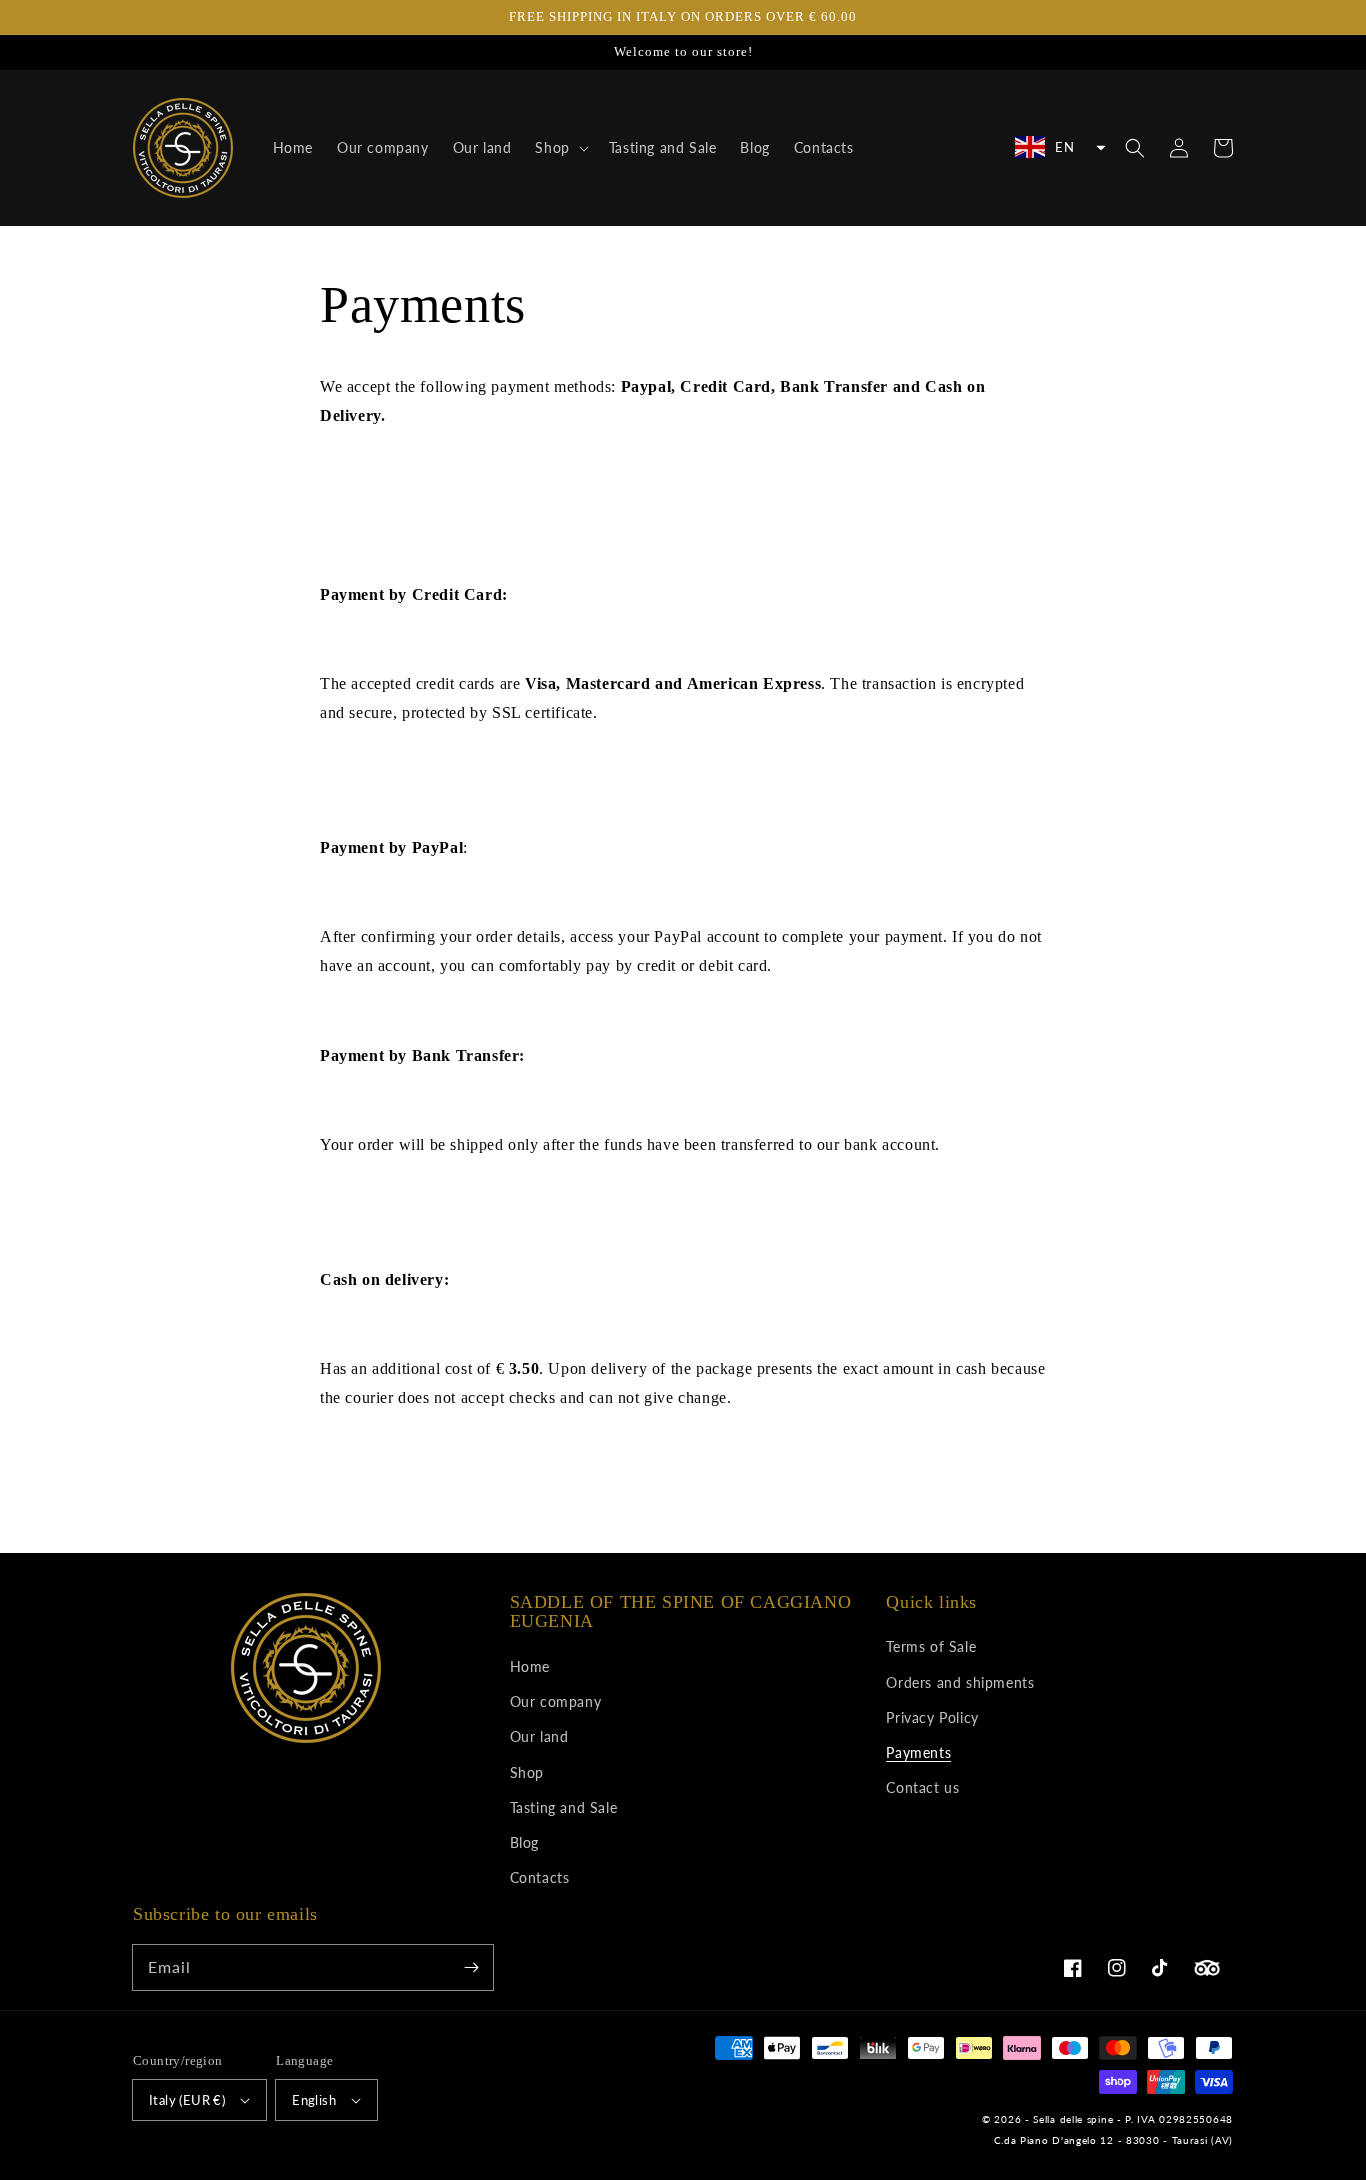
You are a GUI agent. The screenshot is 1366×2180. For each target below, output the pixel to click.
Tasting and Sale (564, 1807)
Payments (918, 1752)
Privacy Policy (932, 1717)
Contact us (922, 1787)
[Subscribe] (471, 1967)
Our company (556, 1701)
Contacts (540, 1877)
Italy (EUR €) (187, 2100)
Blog (524, 1842)
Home (530, 1666)
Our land (539, 1736)
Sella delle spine (1073, 2119)
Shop (527, 1772)
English (314, 2100)
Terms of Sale (931, 1646)
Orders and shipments (960, 1682)
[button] (1058, 147)
